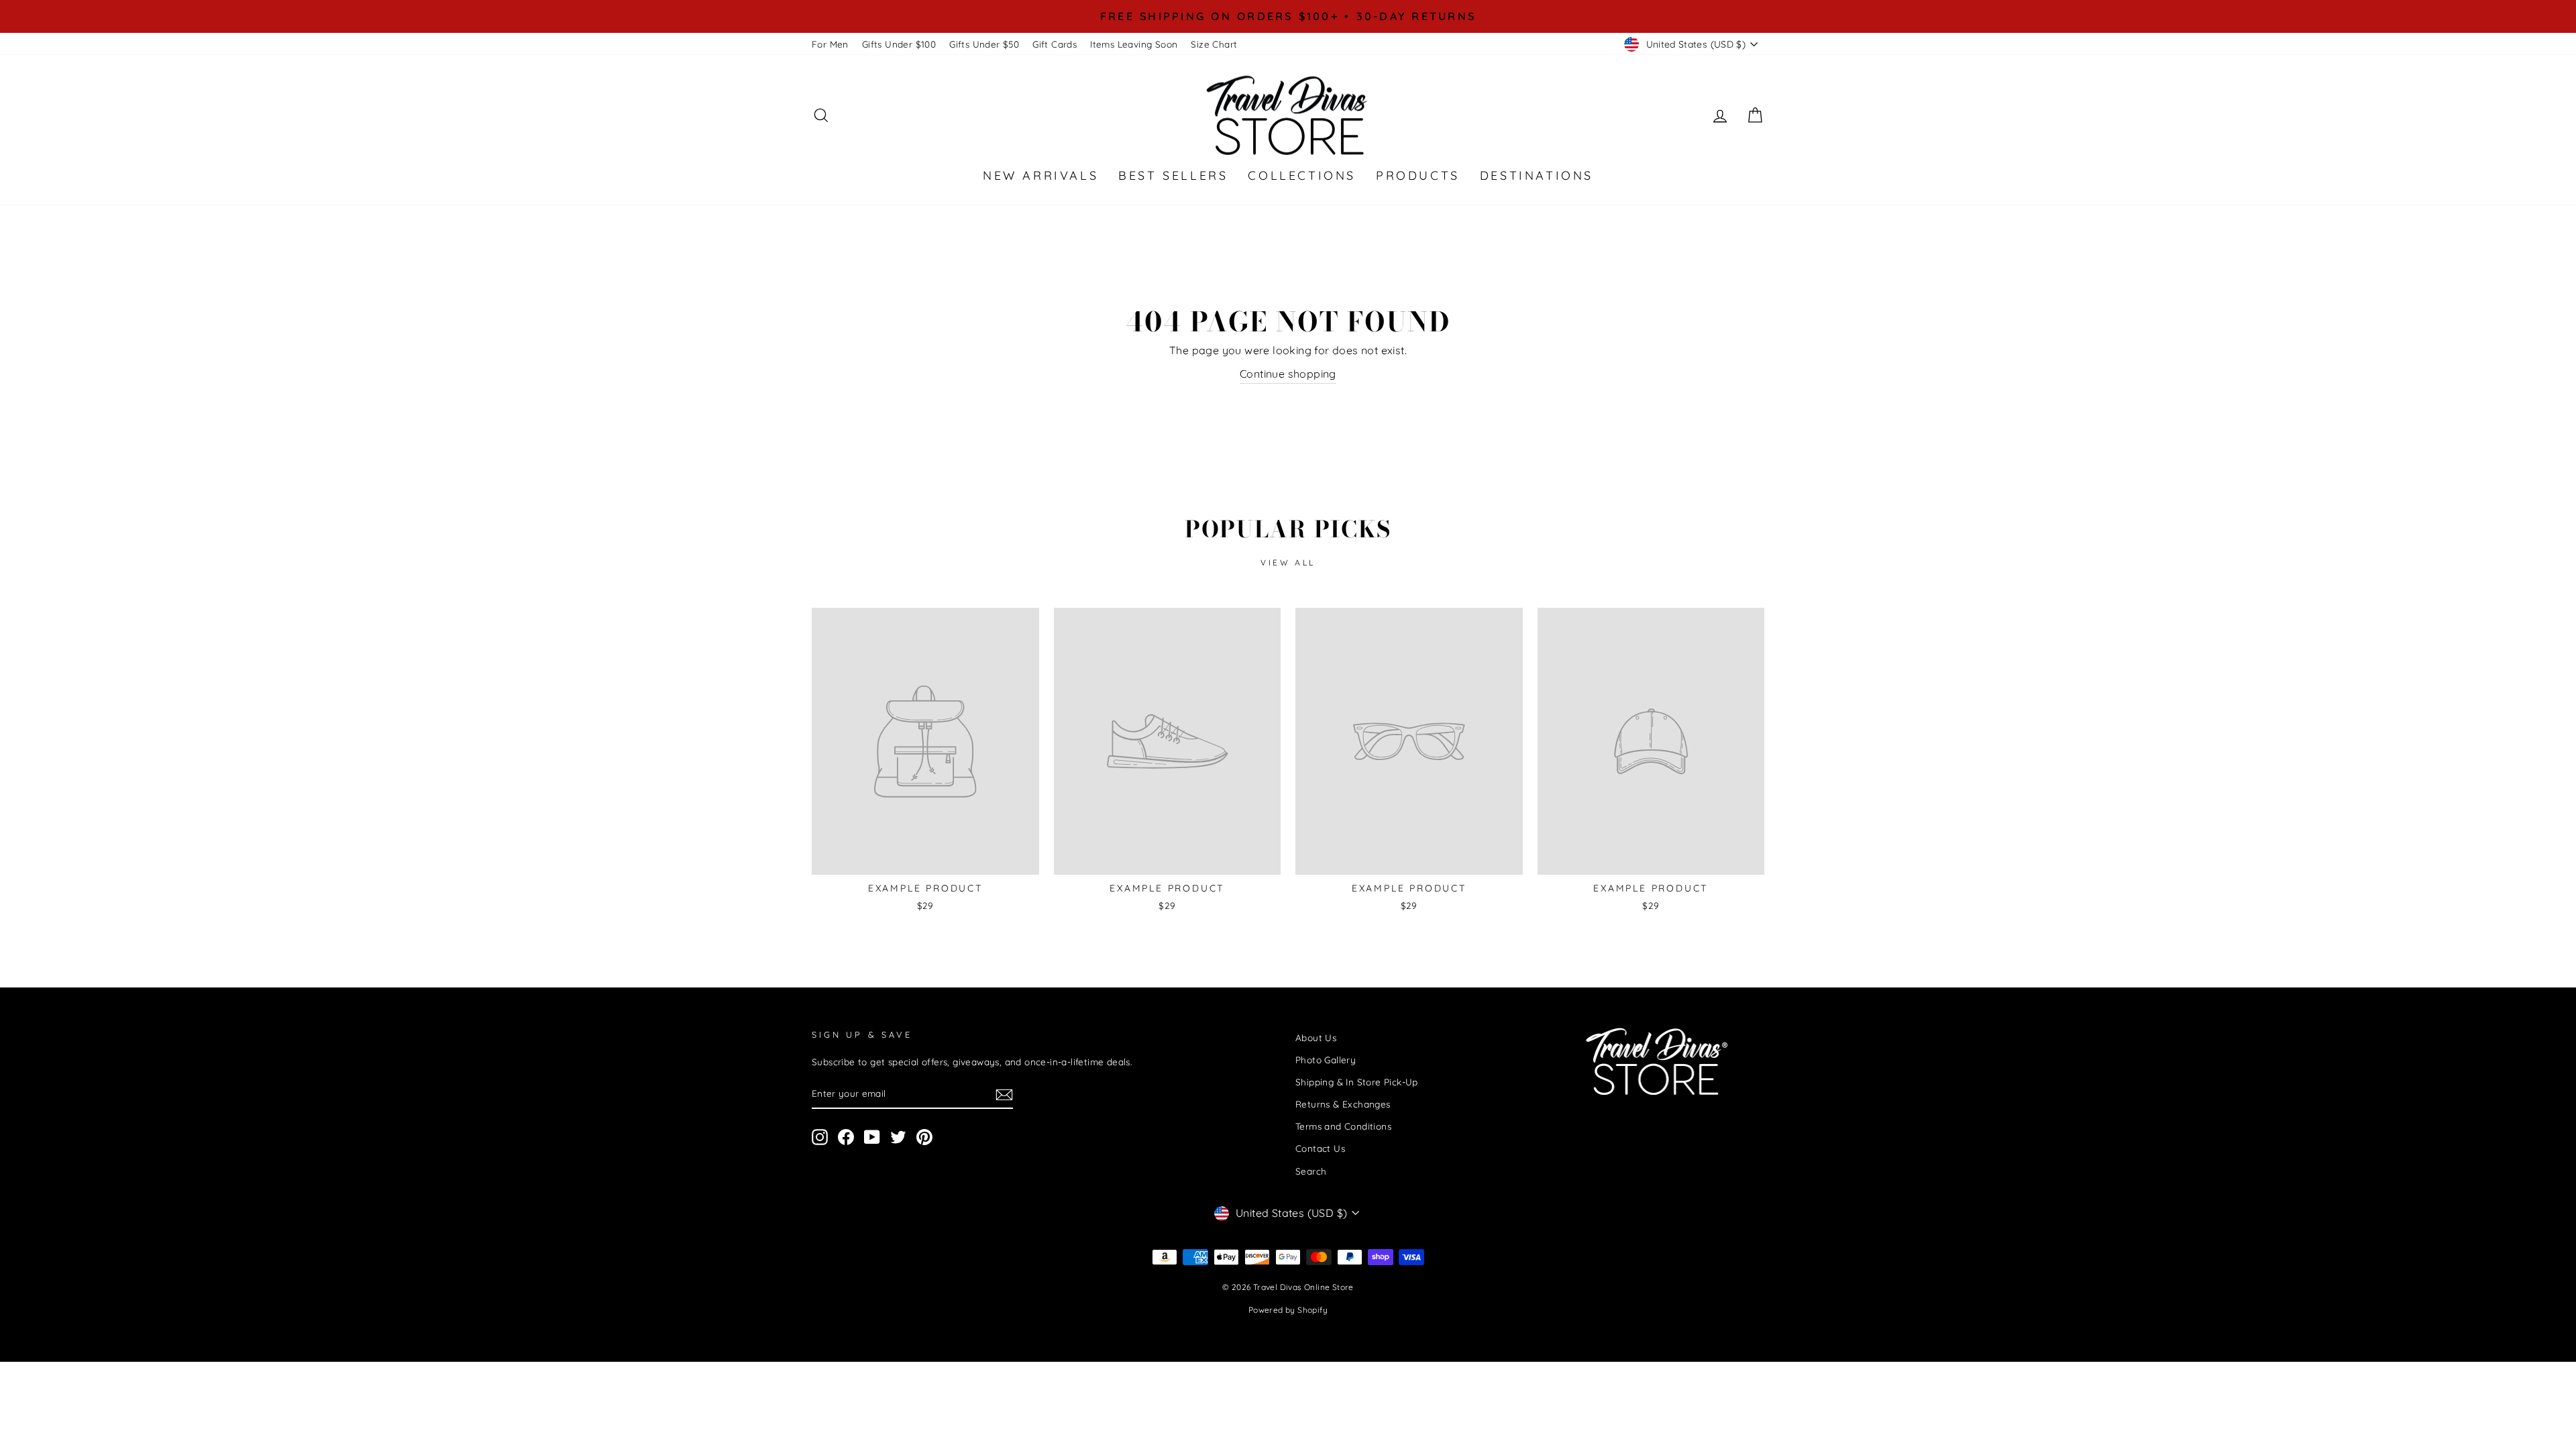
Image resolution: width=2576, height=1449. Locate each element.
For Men (830, 44)
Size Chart (1214, 44)
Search (1311, 1171)
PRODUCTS (1418, 175)
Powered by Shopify (1288, 1310)
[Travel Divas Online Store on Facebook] (846, 1137)
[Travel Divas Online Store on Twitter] (898, 1137)
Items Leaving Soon (1134, 44)
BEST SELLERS (1173, 175)
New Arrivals (1040, 175)
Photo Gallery (1326, 1060)
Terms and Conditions (1343, 1126)
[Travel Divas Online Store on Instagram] (820, 1137)
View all (1288, 562)
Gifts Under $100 (899, 44)
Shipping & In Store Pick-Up (1357, 1082)
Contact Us (1320, 1148)
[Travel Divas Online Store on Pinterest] (924, 1137)
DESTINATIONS (1537, 175)
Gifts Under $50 (984, 44)
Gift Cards (1055, 44)
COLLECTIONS (1302, 175)
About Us (1316, 1037)
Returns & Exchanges (1343, 1104)
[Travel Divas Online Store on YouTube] (872, 1137)
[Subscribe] (1004, 1094)
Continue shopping (1288, 374)
